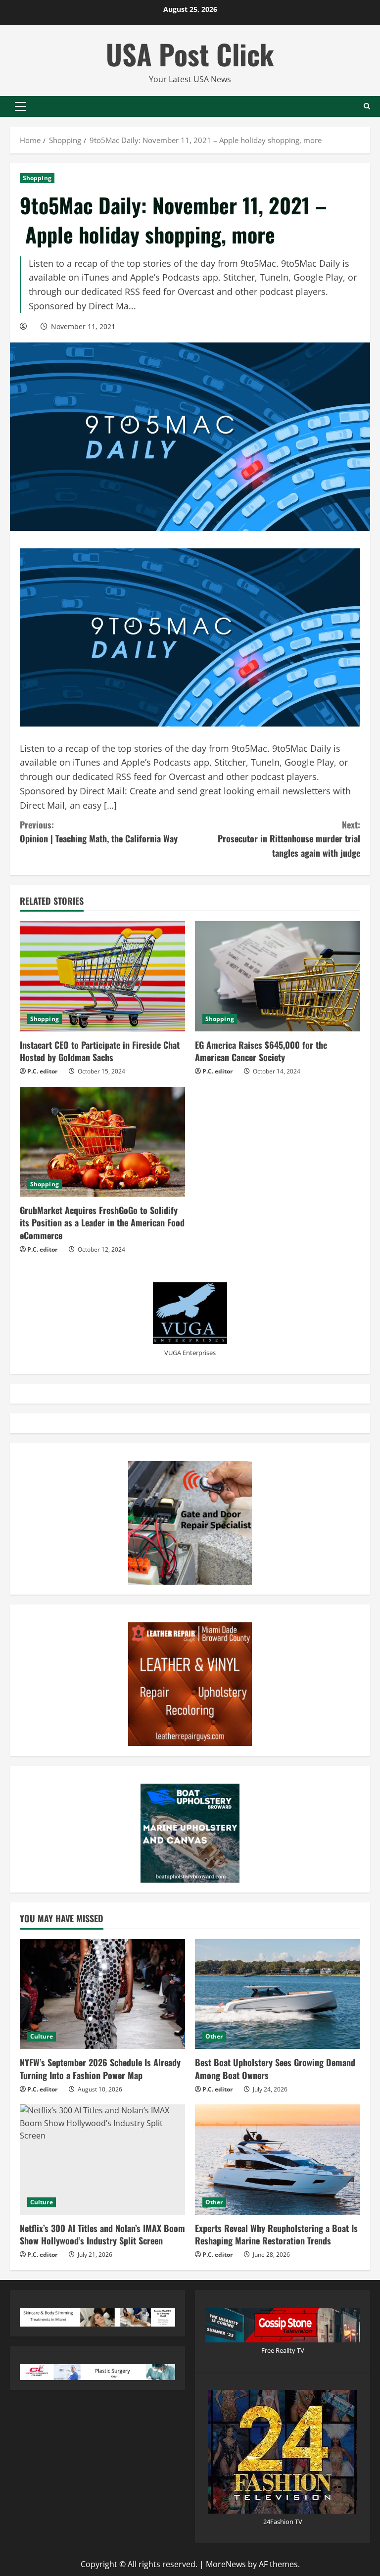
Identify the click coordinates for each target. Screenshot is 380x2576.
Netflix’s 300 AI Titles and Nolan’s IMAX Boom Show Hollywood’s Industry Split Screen (102, 2234)
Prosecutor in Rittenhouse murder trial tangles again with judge (289, 839)
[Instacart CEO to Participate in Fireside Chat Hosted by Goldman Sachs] (102, 976)
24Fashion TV (283, 2522)
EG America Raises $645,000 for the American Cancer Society (261, 1051)
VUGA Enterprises (190, 1353)
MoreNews (226, 2564)
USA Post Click (190, 54)
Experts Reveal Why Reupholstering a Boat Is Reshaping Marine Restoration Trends (276, 2234)
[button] (21, 106)
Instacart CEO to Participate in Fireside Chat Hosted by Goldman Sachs (100, 1051)
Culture (42, 2036)
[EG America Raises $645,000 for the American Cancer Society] (278, 976)
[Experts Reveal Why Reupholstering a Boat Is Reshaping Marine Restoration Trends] (278, 2160)
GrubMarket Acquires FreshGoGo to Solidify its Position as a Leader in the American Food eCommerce (102, 1222)
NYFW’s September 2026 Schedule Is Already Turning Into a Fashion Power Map (100, 2068)
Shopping (37, 178)
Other (214, 2036)
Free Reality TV (283, 2350)
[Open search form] (367, 106)
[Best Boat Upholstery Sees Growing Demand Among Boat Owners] (278, 1994)
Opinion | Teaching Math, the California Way (99, 832)
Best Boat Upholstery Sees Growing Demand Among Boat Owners (275, 2068)
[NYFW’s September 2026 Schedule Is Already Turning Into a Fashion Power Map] (102, 1994)
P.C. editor (42, 1071)
